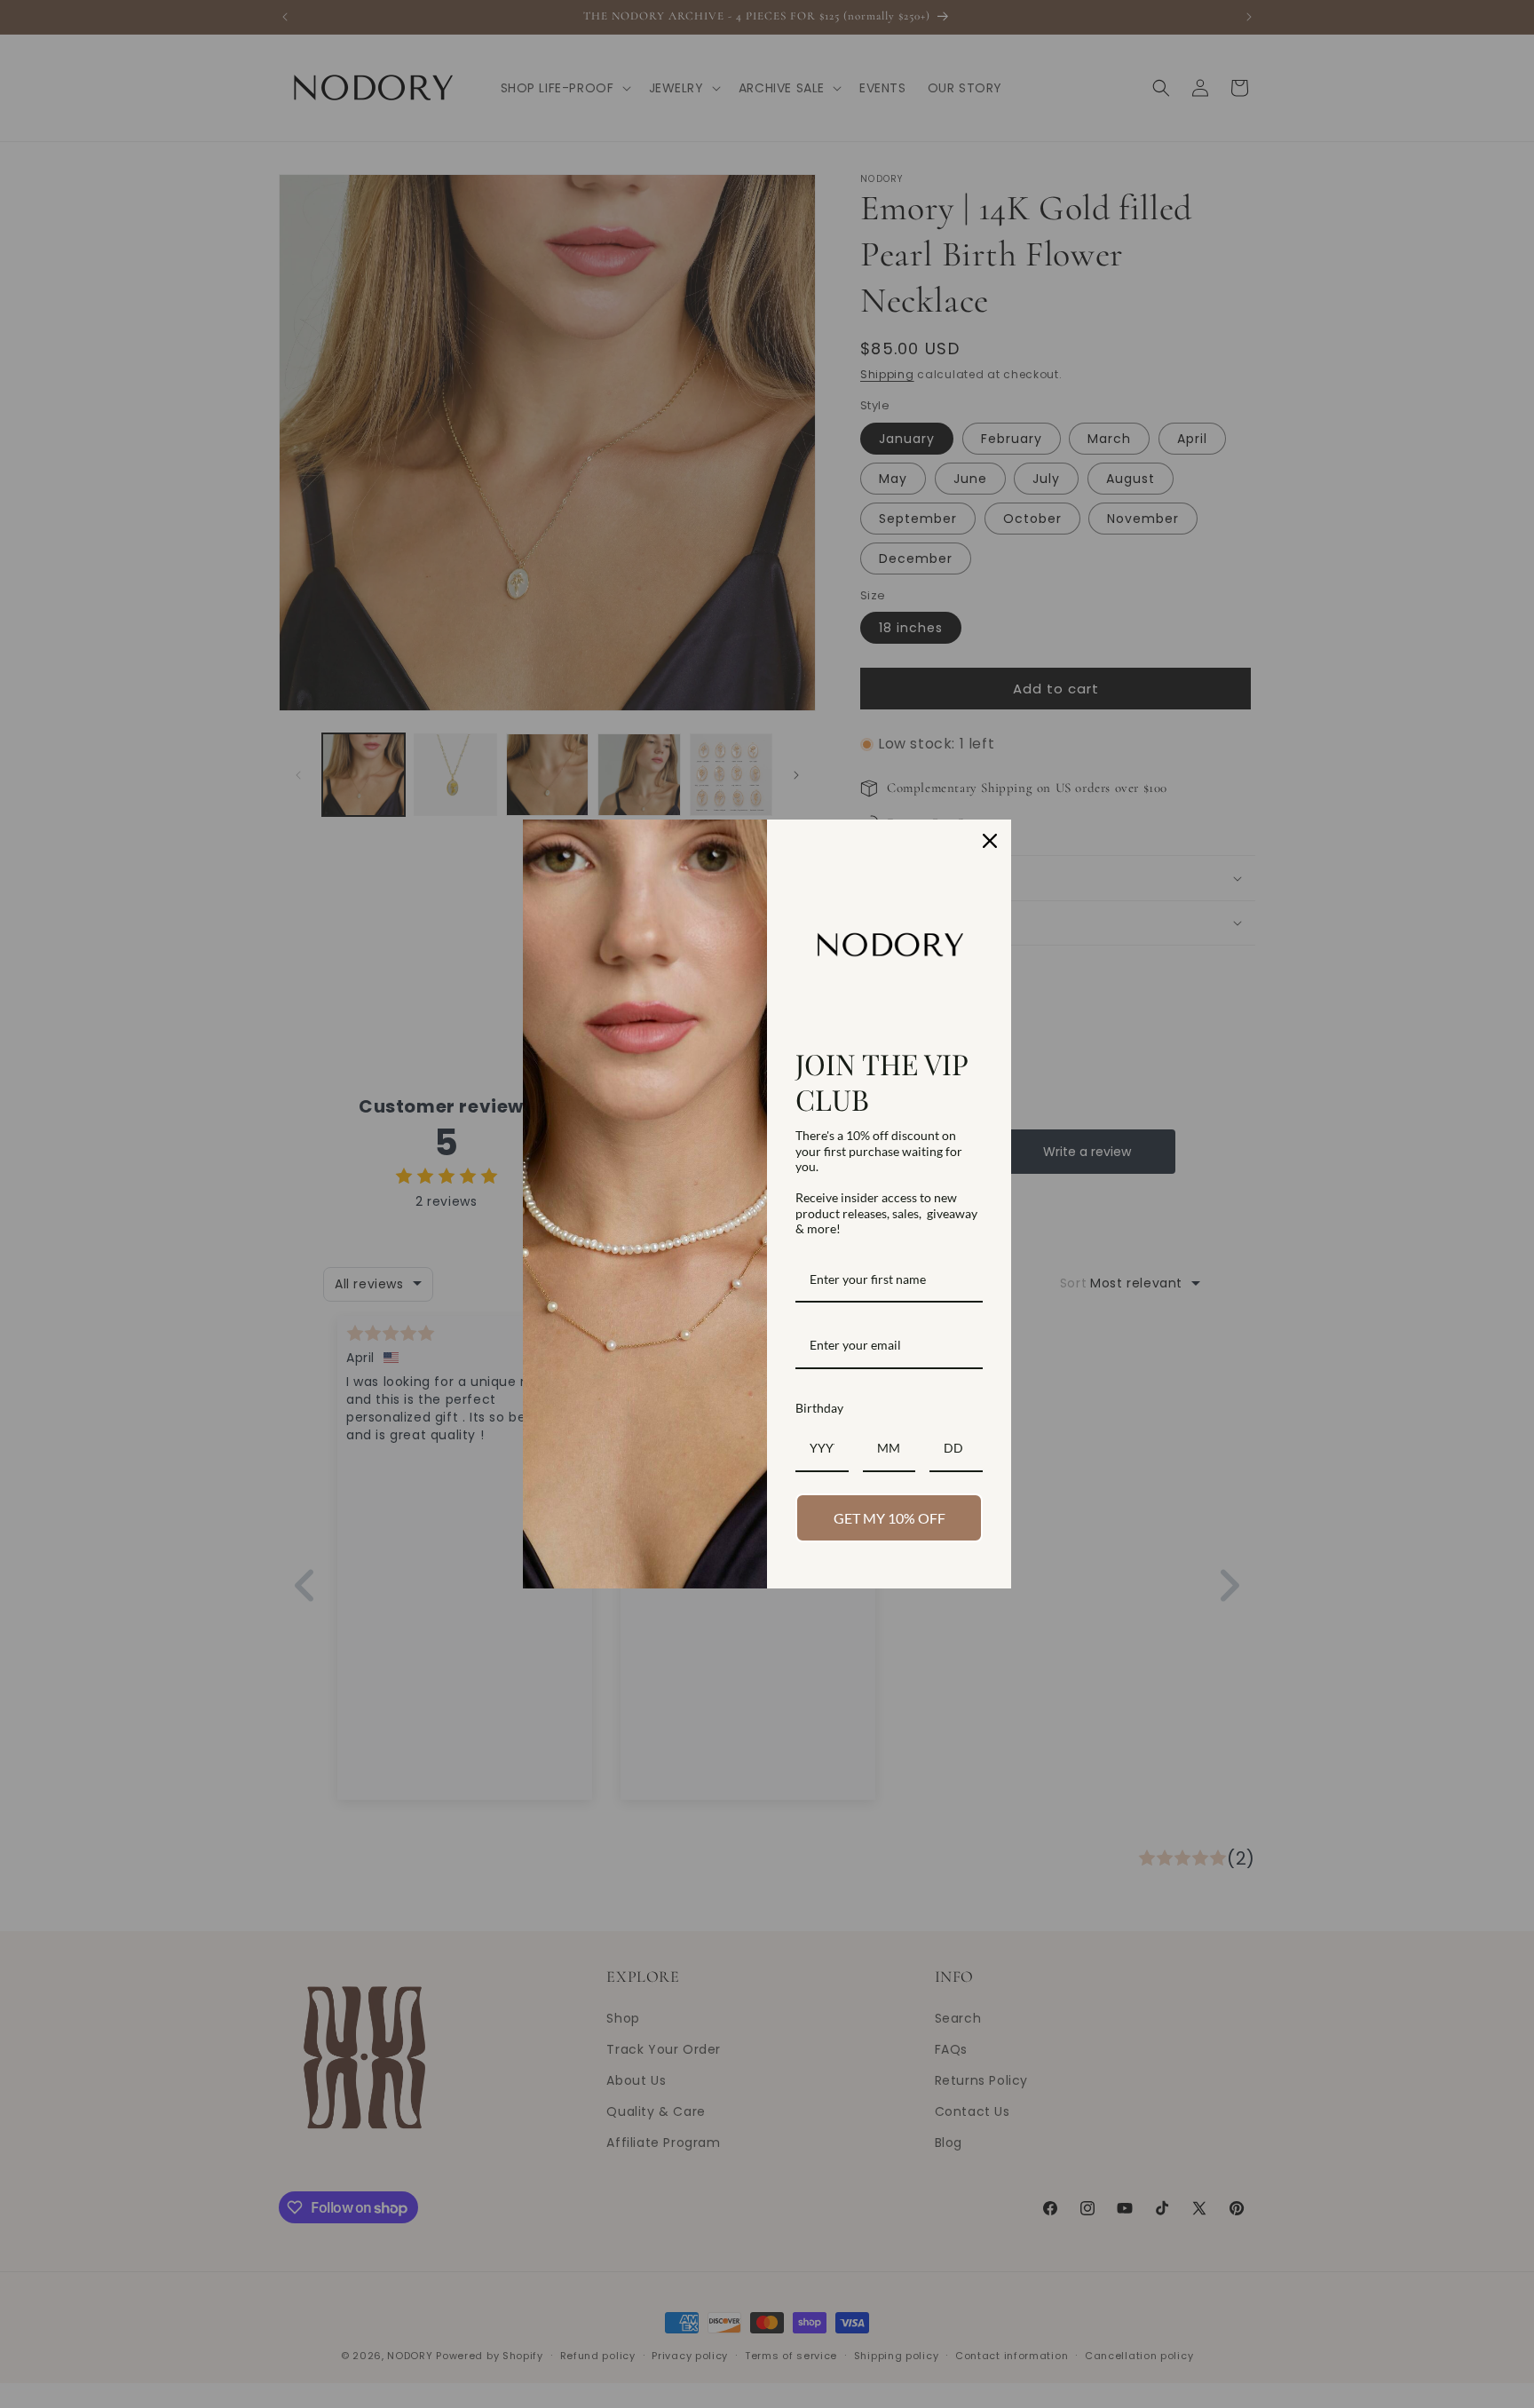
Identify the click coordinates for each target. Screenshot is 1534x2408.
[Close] (990, 841)
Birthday (819, 1408)
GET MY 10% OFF (890, 1518)
